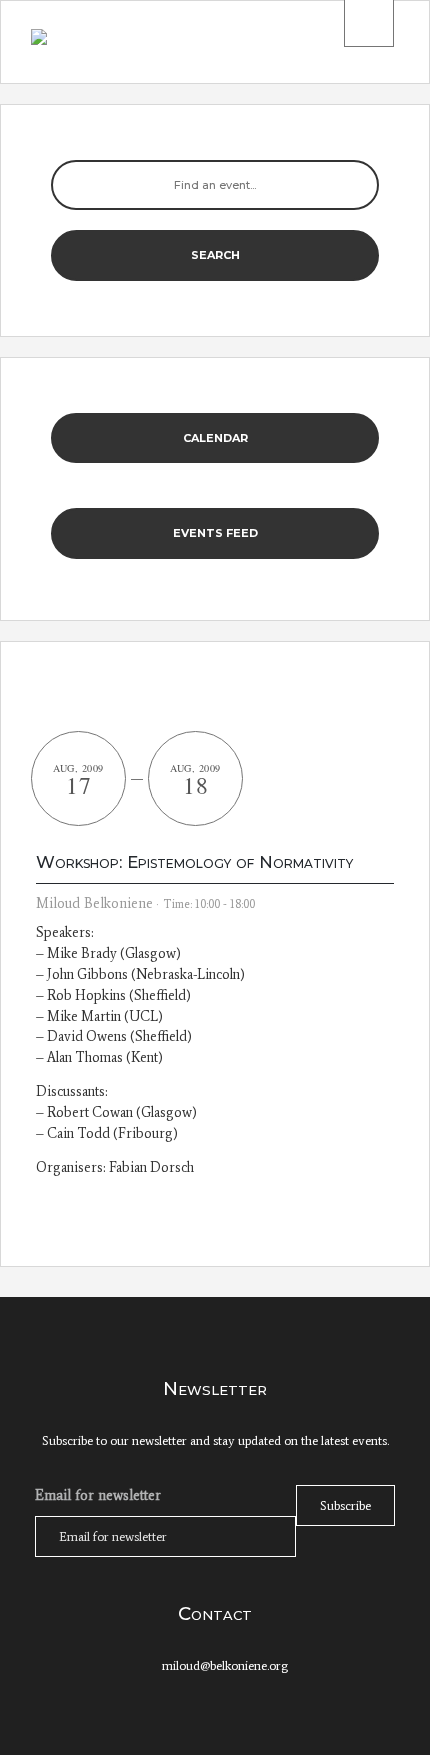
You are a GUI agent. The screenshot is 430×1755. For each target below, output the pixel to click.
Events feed (215, 533)
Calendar (215, 438)
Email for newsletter (98, 1495)
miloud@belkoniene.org (225, 1665)
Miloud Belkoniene (94, 903)
